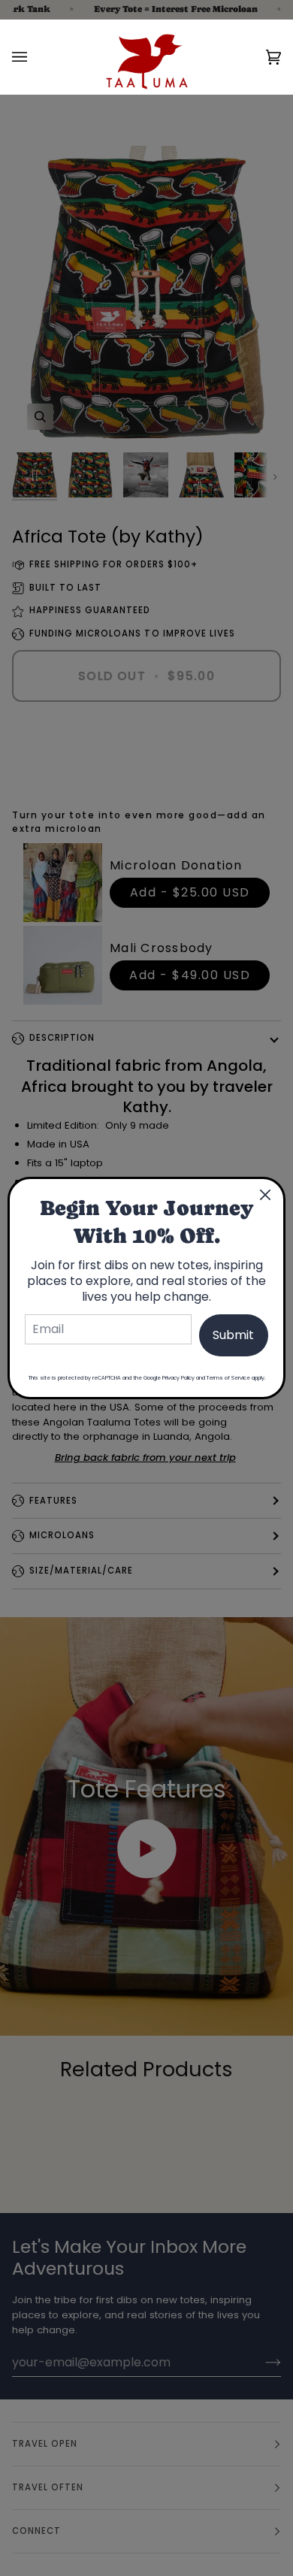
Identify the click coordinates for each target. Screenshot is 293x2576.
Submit (233, 1335)
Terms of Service (228, 1378)
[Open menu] (35, 57)
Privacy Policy (178, 1378)
